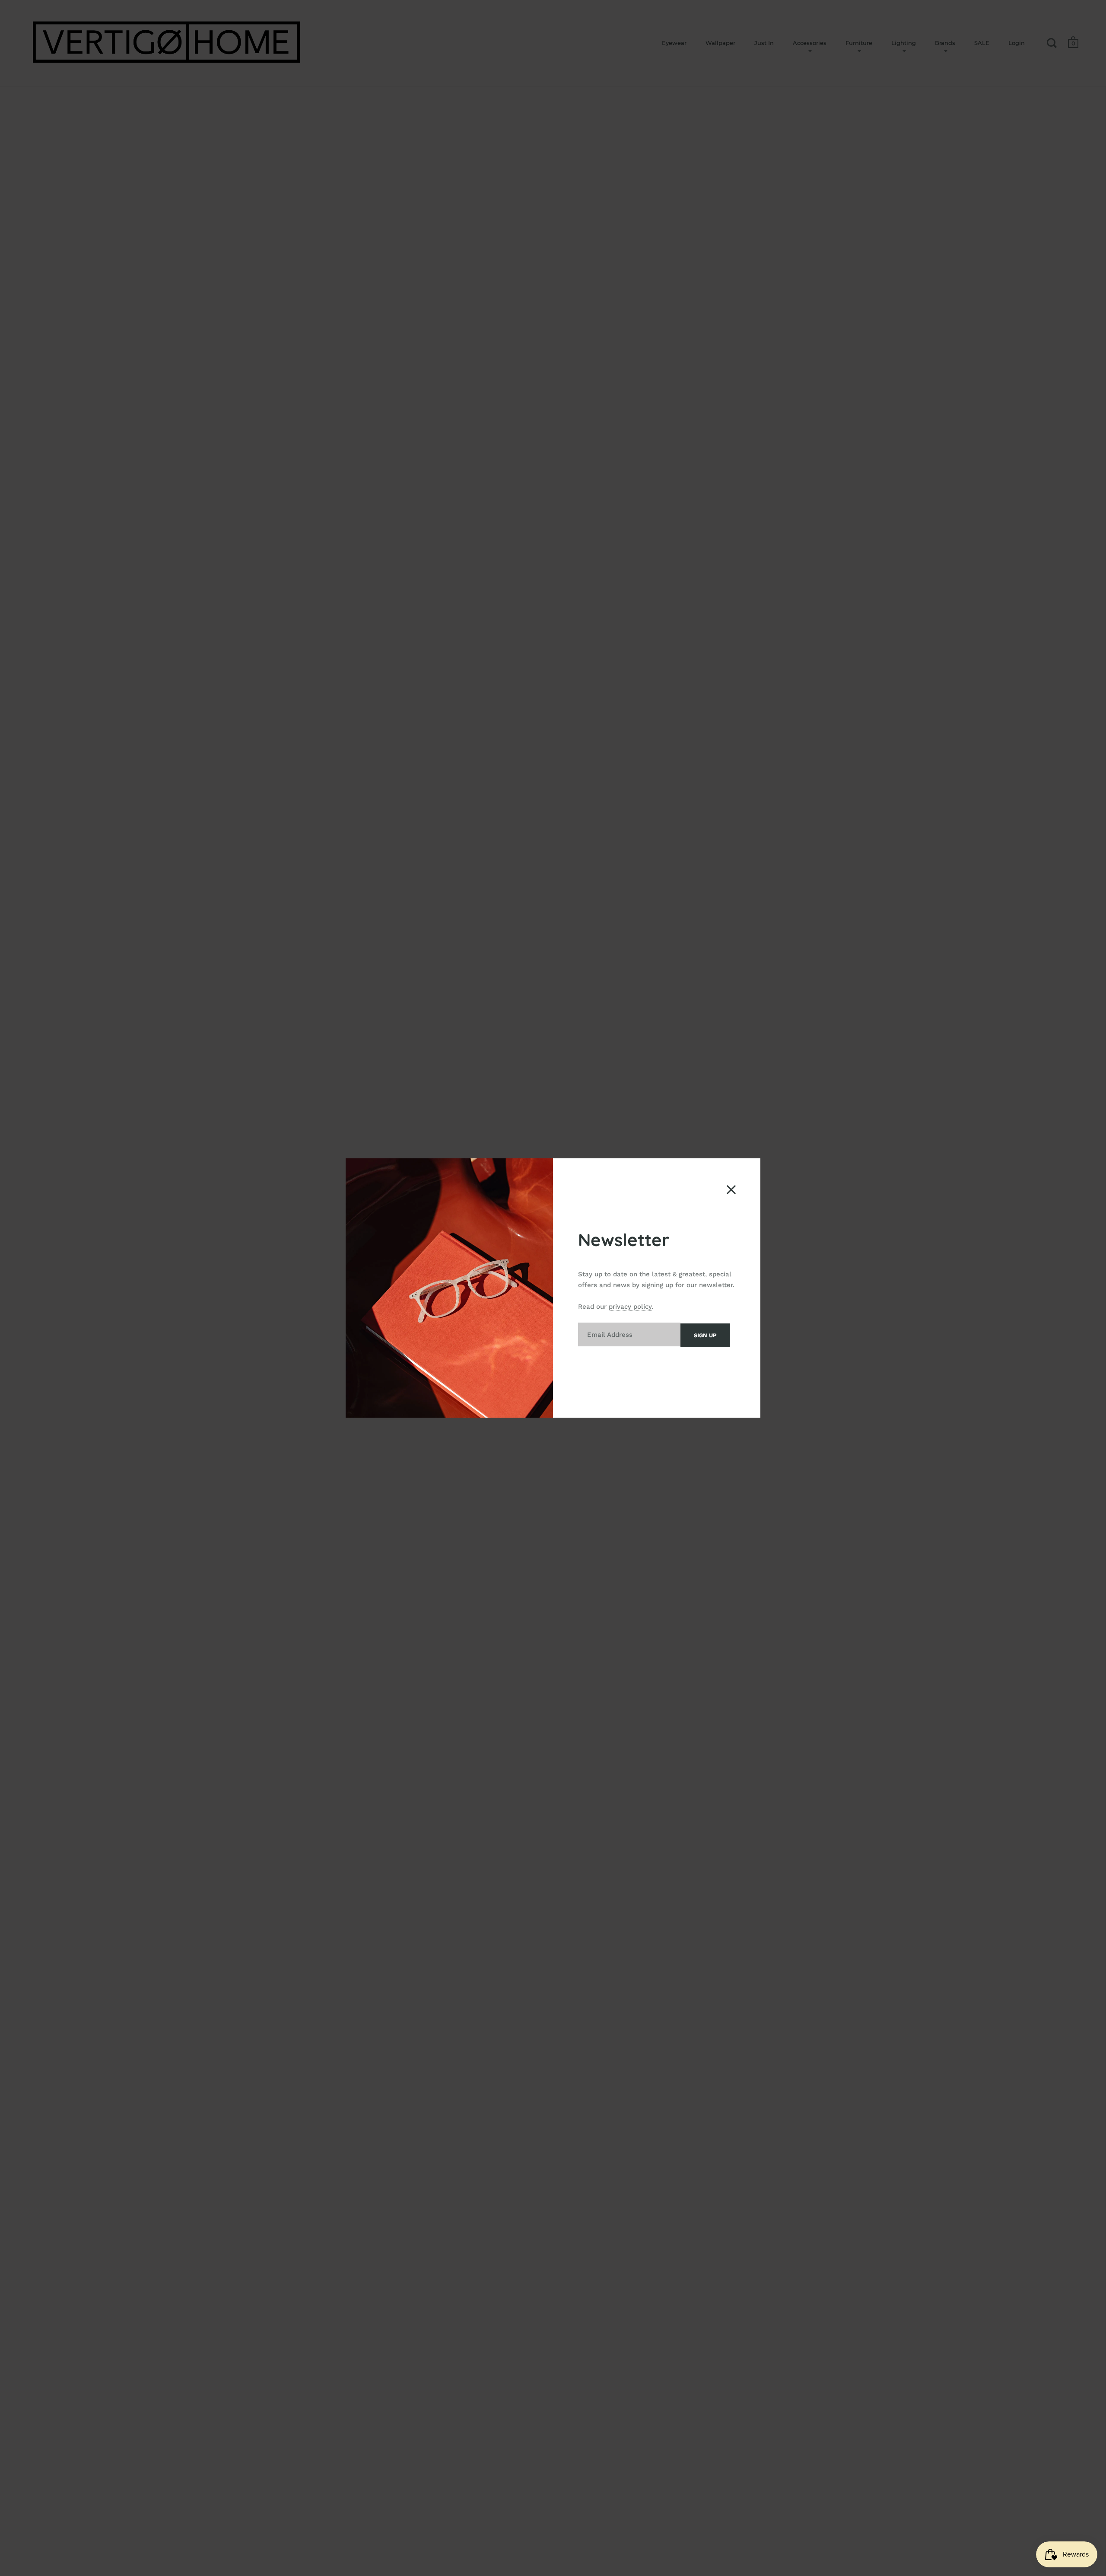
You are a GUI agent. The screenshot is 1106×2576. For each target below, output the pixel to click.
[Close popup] (731, 1190)
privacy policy (630, 1307)
